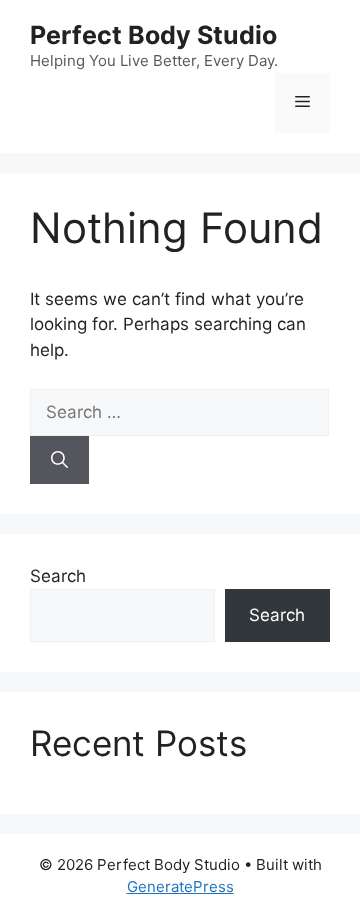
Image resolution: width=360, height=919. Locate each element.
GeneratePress (180, 886)
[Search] (59, 460)
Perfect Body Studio (153, 35)
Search (58, 576)
